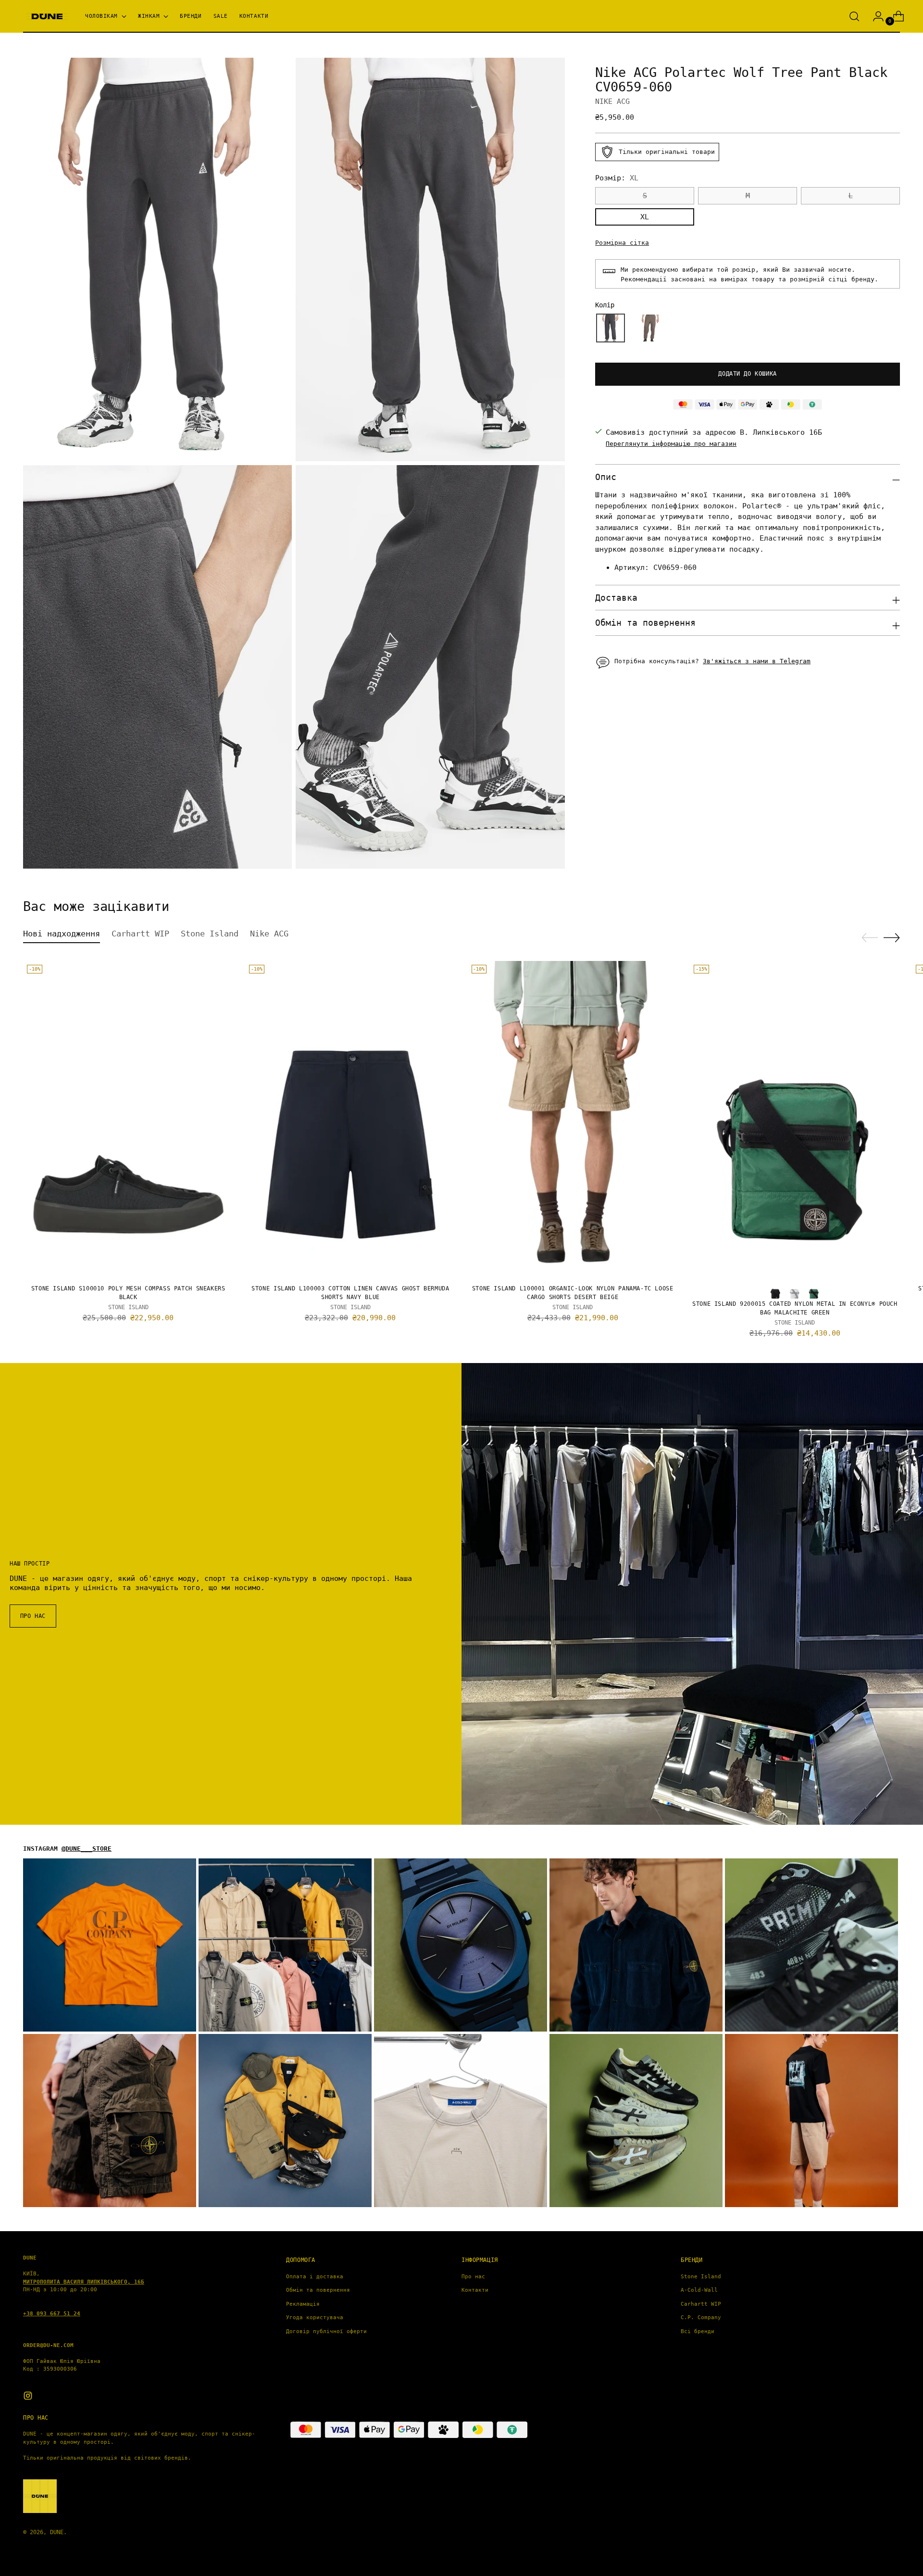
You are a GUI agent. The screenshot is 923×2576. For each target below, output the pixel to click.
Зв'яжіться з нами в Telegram (757, 661)
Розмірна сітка (622, 243)
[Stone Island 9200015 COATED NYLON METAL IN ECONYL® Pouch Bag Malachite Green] (795, 1119)
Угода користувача (315, 2317)
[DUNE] (47, 17)
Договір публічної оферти (326, 2331)
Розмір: (617, 178)
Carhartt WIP (701, 2304)
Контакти (475, 2290)
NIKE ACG (612, 101)
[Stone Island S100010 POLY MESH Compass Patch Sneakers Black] (128, 1119)
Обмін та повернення (318, 2290)
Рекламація (303, 2304)
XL (645, 217)
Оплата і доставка (315, 2277)
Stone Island (701, 2277)
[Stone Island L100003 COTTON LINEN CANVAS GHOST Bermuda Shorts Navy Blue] (350, 1119)
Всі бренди (698, 2331)
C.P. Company (701, 2317)
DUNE (57, 2532)
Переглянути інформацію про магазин (671, 444)
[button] (611, 328)
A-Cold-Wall (699, 2290)
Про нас (473, 2277)
